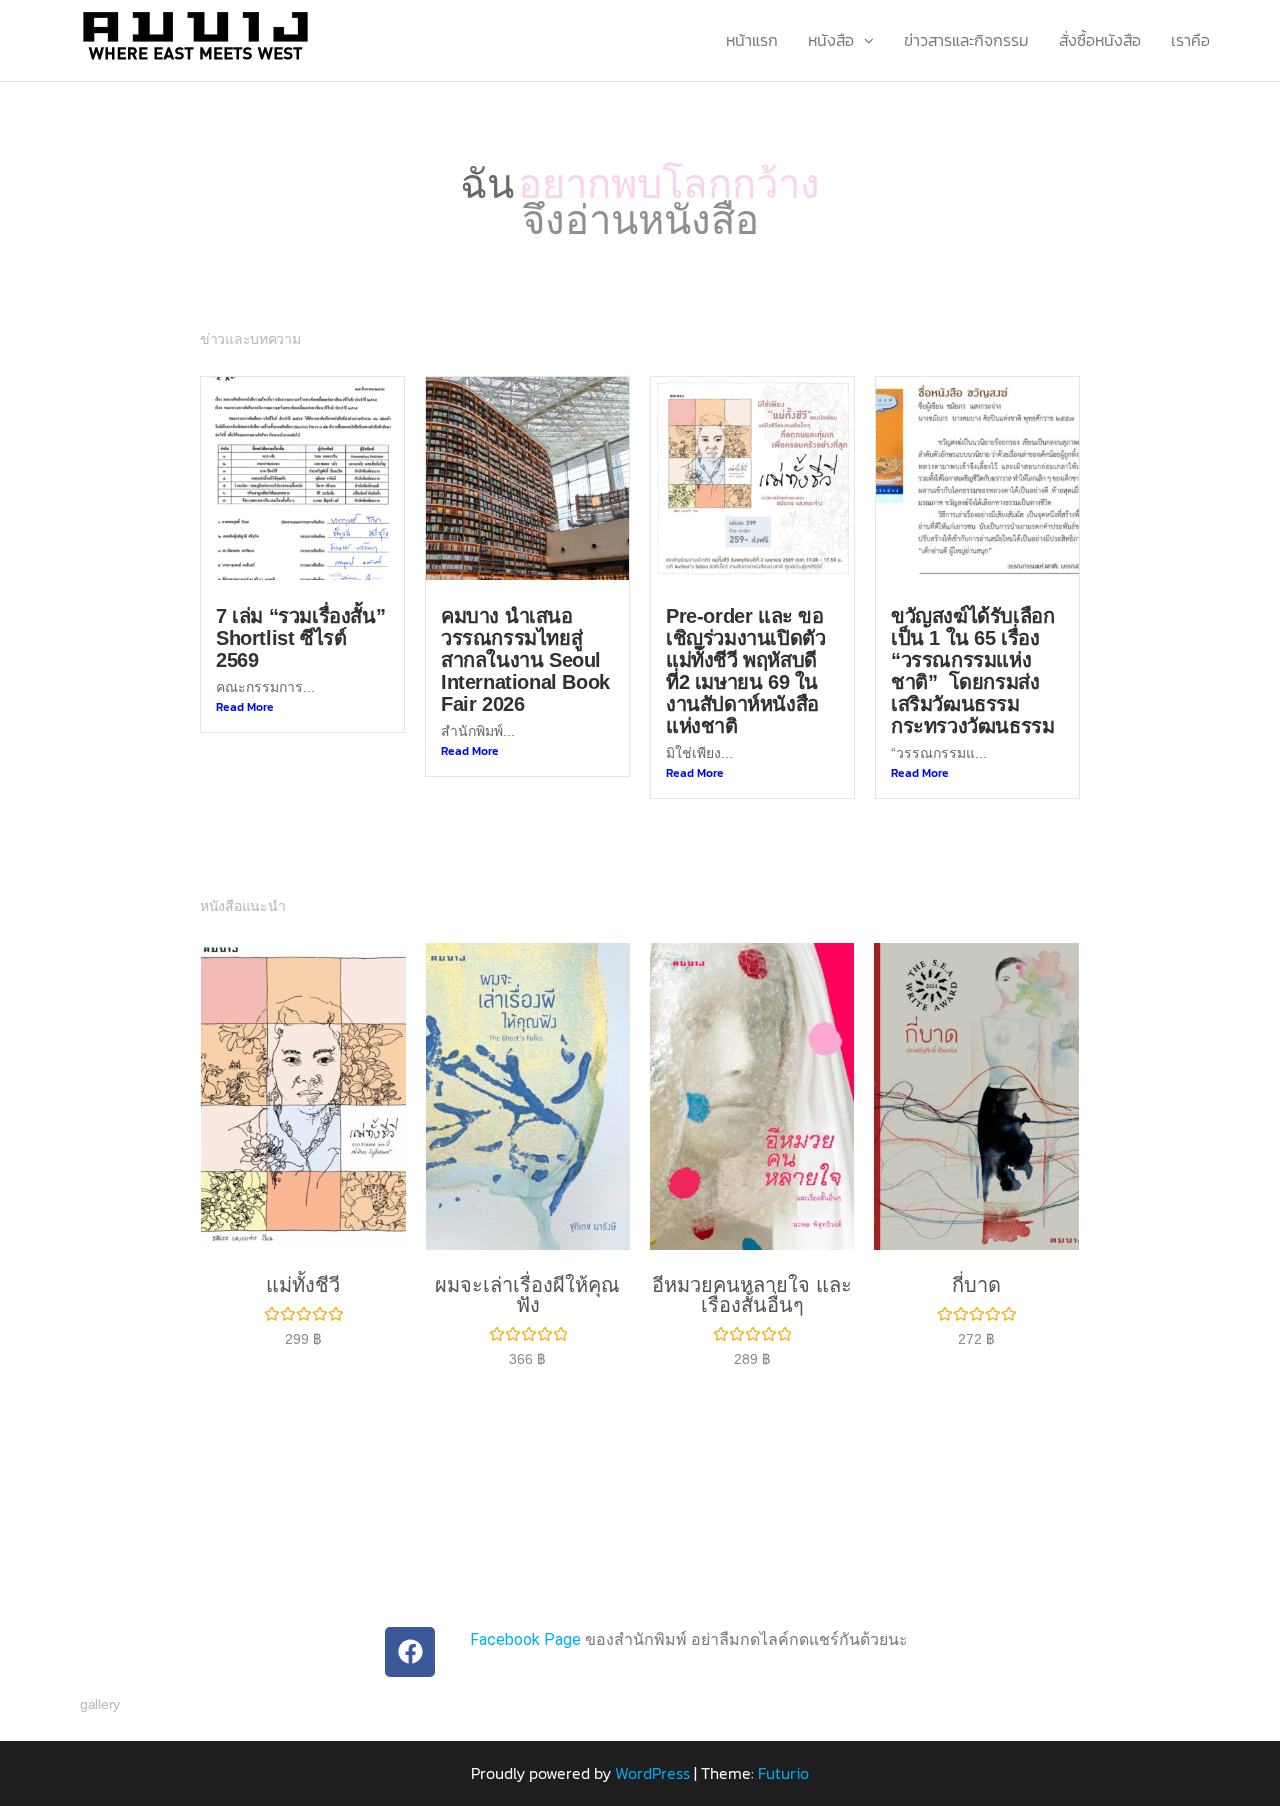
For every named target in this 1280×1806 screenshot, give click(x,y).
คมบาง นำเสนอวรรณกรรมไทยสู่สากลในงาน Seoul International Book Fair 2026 (525, 660)
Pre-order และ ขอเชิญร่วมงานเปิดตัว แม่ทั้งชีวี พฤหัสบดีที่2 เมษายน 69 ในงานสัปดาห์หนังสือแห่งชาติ (745, 671)
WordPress (652, 1773)
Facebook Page (525, 1639)
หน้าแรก (752, 40)
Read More (245, 707)
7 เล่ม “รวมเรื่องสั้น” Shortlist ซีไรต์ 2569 (300, 638)
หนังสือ (831, 40)
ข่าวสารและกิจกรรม (966, 40)
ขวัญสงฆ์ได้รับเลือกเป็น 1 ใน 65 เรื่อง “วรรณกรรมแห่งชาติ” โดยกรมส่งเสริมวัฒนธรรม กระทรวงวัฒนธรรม (972, 671)
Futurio (783, 1773)
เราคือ (1190, 40)
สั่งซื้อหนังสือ (1100, 40)
